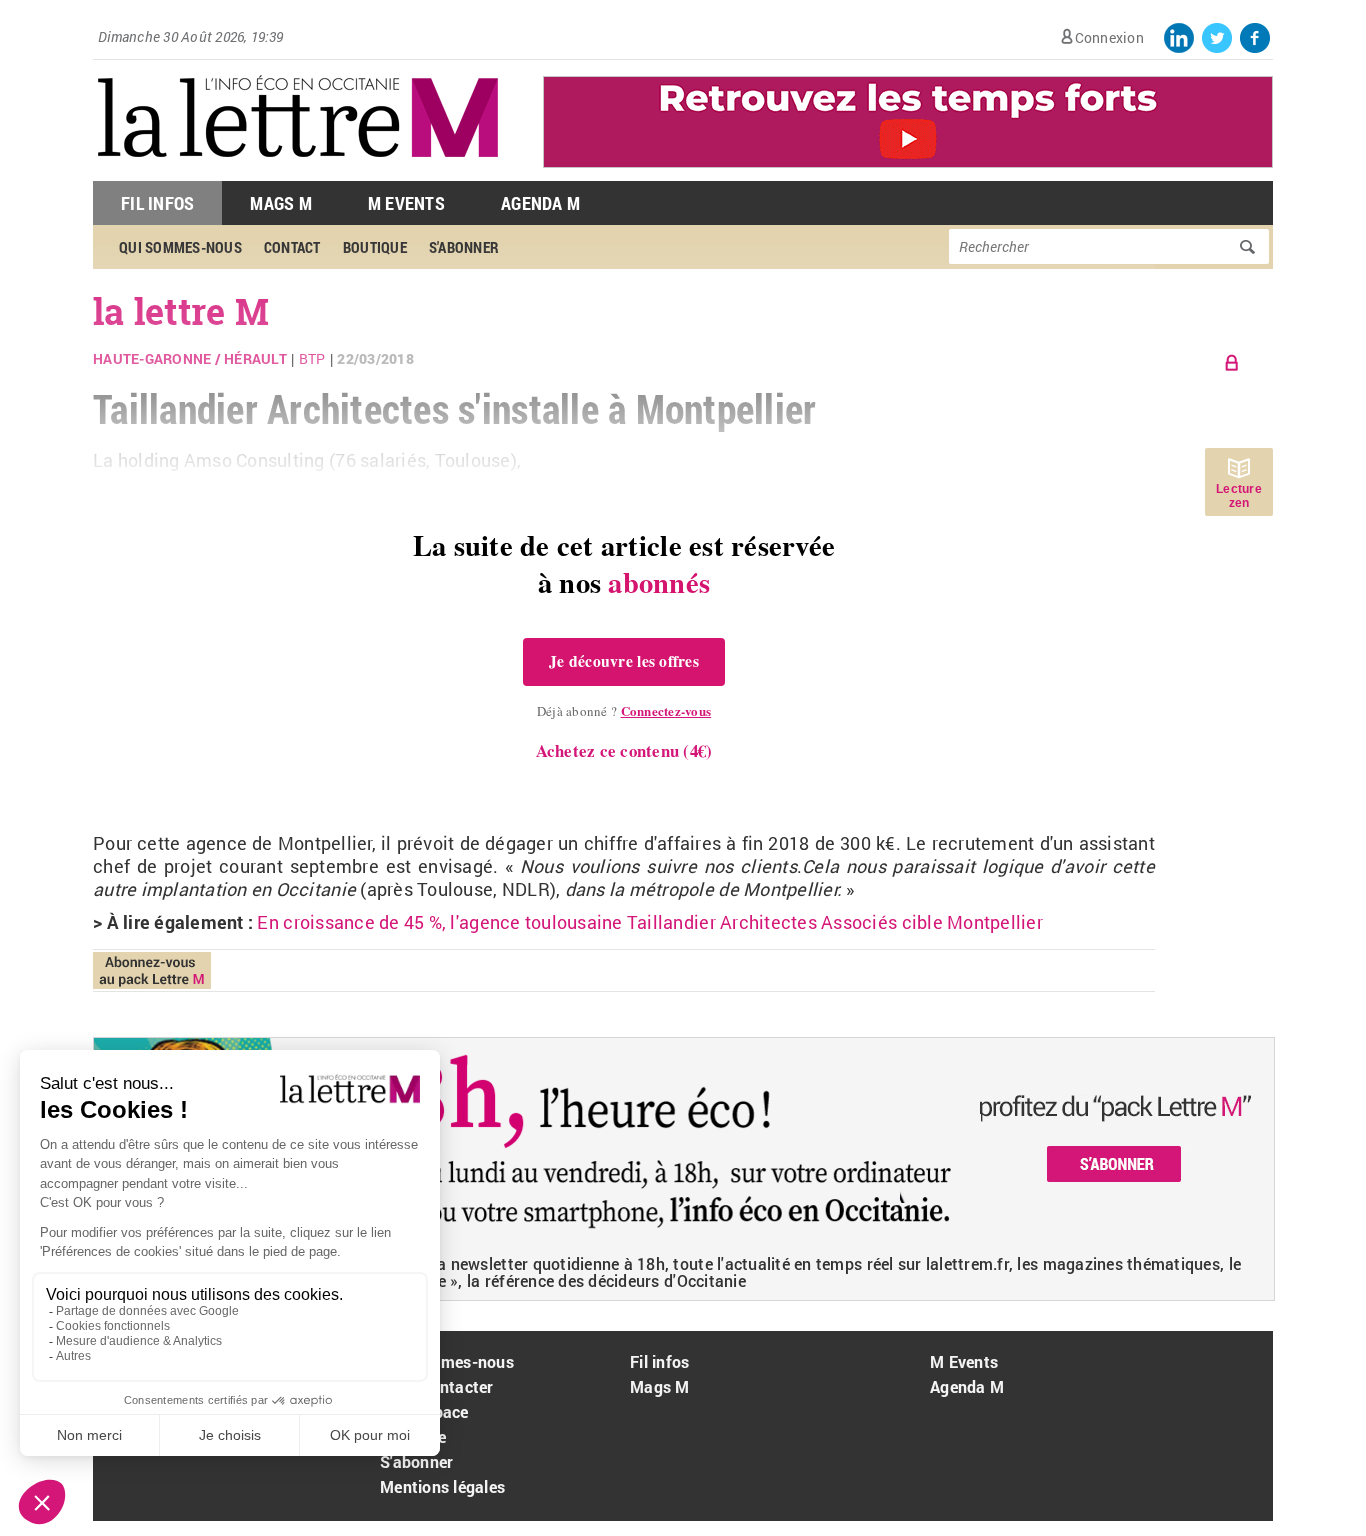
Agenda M (540, 203)
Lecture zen (1239, 496)
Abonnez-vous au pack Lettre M (152, 970)
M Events (406, 203)
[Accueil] (298, 170)
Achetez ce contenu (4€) (624, 750)
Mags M (281, 203)
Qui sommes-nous (447, 1361)
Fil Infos (157, 203)
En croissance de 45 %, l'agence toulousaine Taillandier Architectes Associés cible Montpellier (649, 922)
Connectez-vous (666, 710)
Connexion (1109, 37)
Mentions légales (442, 1486)
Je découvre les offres (624, 661)
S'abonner (416, 1461)
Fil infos (659, 1361)
